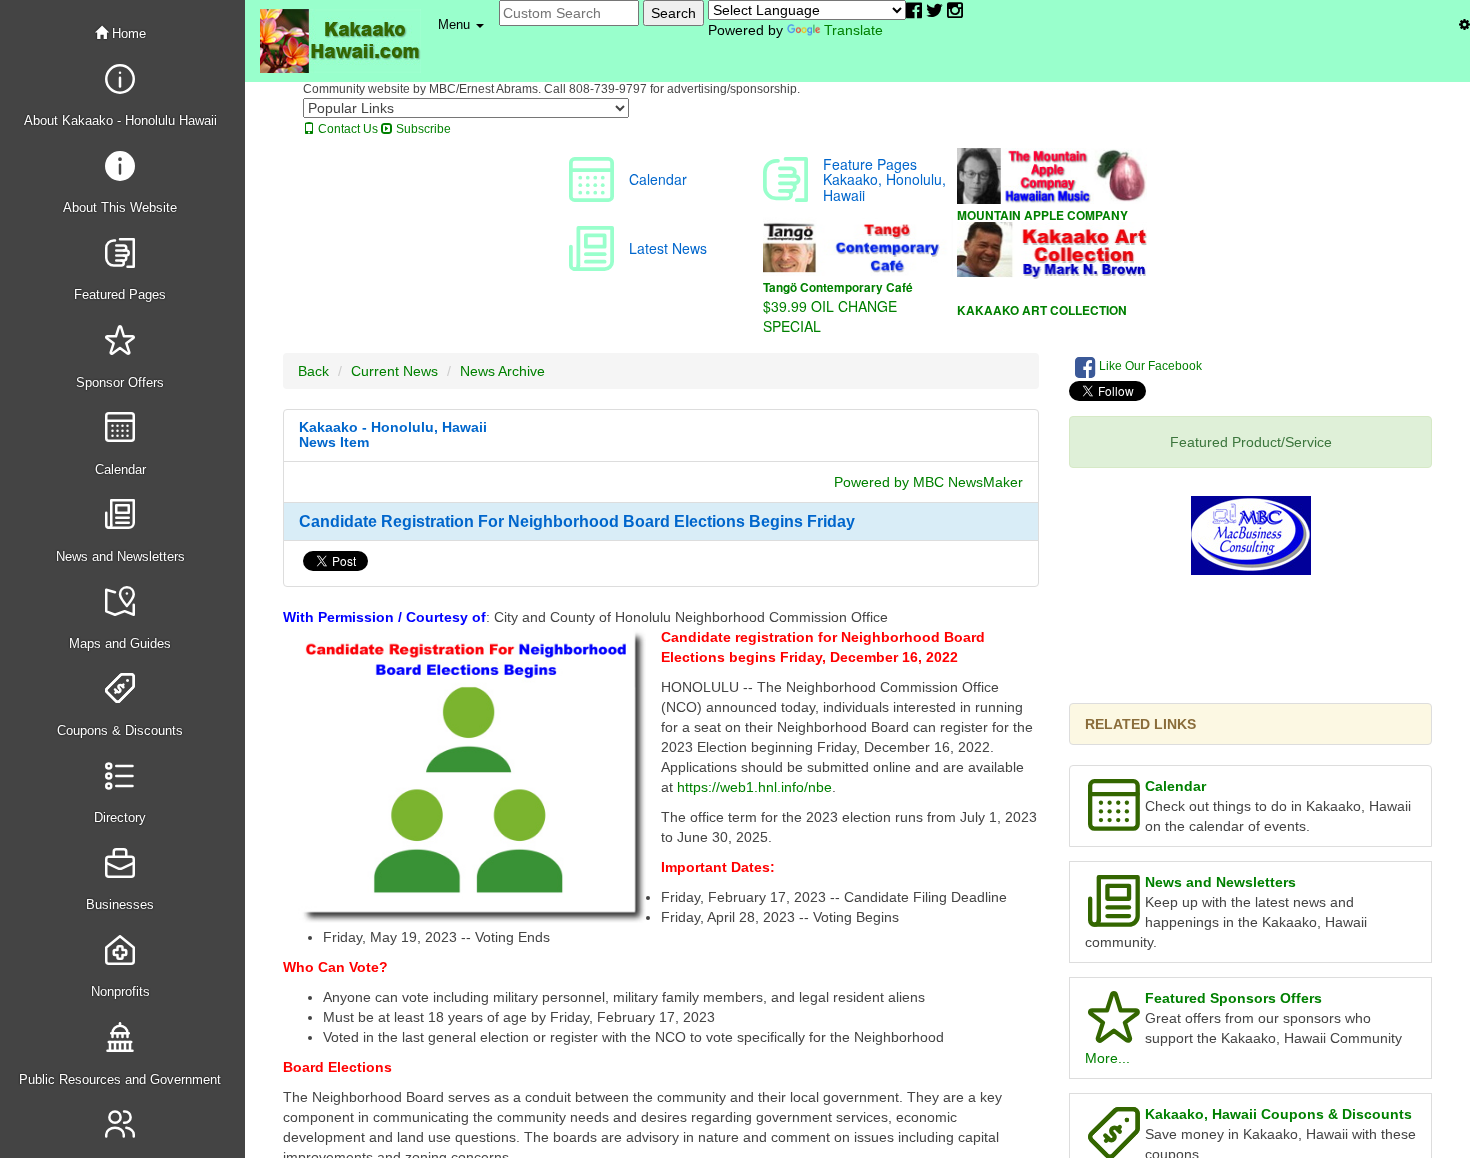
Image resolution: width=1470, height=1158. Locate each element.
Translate (853, 30)
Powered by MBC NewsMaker (928, 482)
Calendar (1175, 786)
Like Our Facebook (1149, 366)
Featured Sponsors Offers (1233, 998)
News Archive (502, 371)
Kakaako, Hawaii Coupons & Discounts (1278, 1114)
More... (1107, 1058)
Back (313, 371)
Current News (394, 371)
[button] (461, 25)
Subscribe (422, 129)
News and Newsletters (1220, 882)
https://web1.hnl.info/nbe (754, 787)
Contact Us (346, 129)
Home (127, 33)
